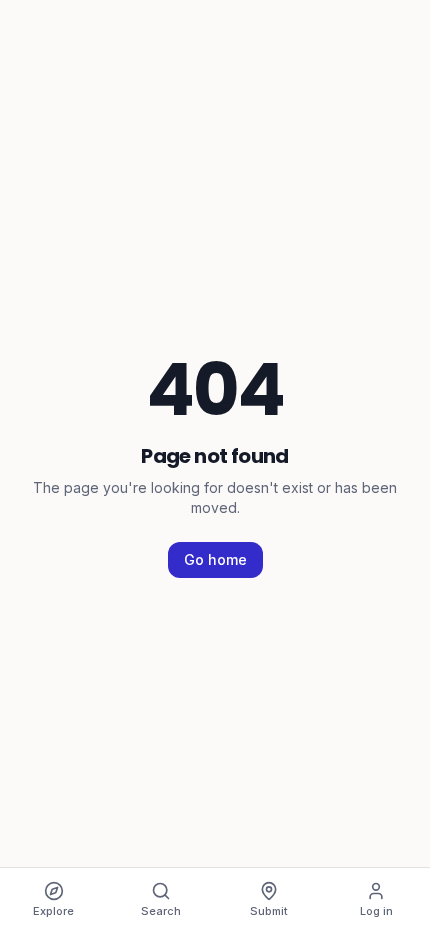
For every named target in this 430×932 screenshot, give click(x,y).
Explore (53, 911)
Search (161, 911)
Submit (269, 911)
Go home (215, 559)
